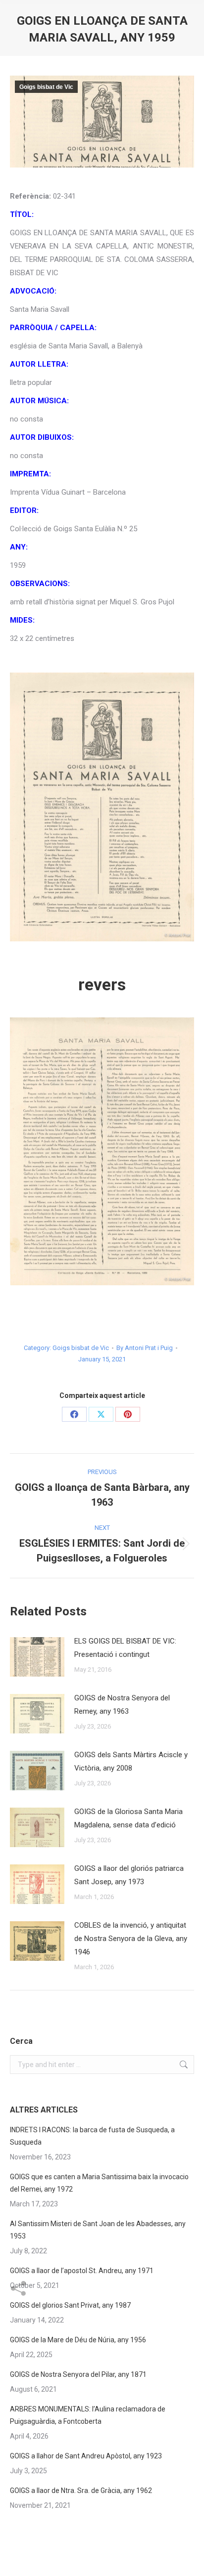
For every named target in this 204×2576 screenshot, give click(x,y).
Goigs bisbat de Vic (46, 87)
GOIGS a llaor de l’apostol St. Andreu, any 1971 (82, 2271)
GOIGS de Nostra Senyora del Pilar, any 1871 (78, 2374)
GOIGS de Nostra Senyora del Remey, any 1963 (122, 1705)
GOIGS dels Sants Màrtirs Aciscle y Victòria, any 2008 (131, 1761)
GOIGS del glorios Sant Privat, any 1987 (70, 2305)
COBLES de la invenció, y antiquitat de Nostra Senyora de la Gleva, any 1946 (131, 1939)
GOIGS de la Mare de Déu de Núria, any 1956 (78, 2340)
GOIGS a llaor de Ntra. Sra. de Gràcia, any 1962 (81, 2491)
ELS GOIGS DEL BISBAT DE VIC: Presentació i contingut (125, 1648)
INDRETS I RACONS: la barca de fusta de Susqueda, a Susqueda (92, 2136)
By (145, 1348)
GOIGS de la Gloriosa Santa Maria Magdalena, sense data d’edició (128, 1818)
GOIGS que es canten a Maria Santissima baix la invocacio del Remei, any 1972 (99, 2183)
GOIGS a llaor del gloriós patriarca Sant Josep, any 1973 (129, 1875)
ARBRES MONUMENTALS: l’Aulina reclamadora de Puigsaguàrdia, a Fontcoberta (88, 2415)
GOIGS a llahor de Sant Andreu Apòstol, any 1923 (86, 2456)
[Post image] (37, 1657)
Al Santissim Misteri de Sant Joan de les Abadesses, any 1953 (98, 2230)
